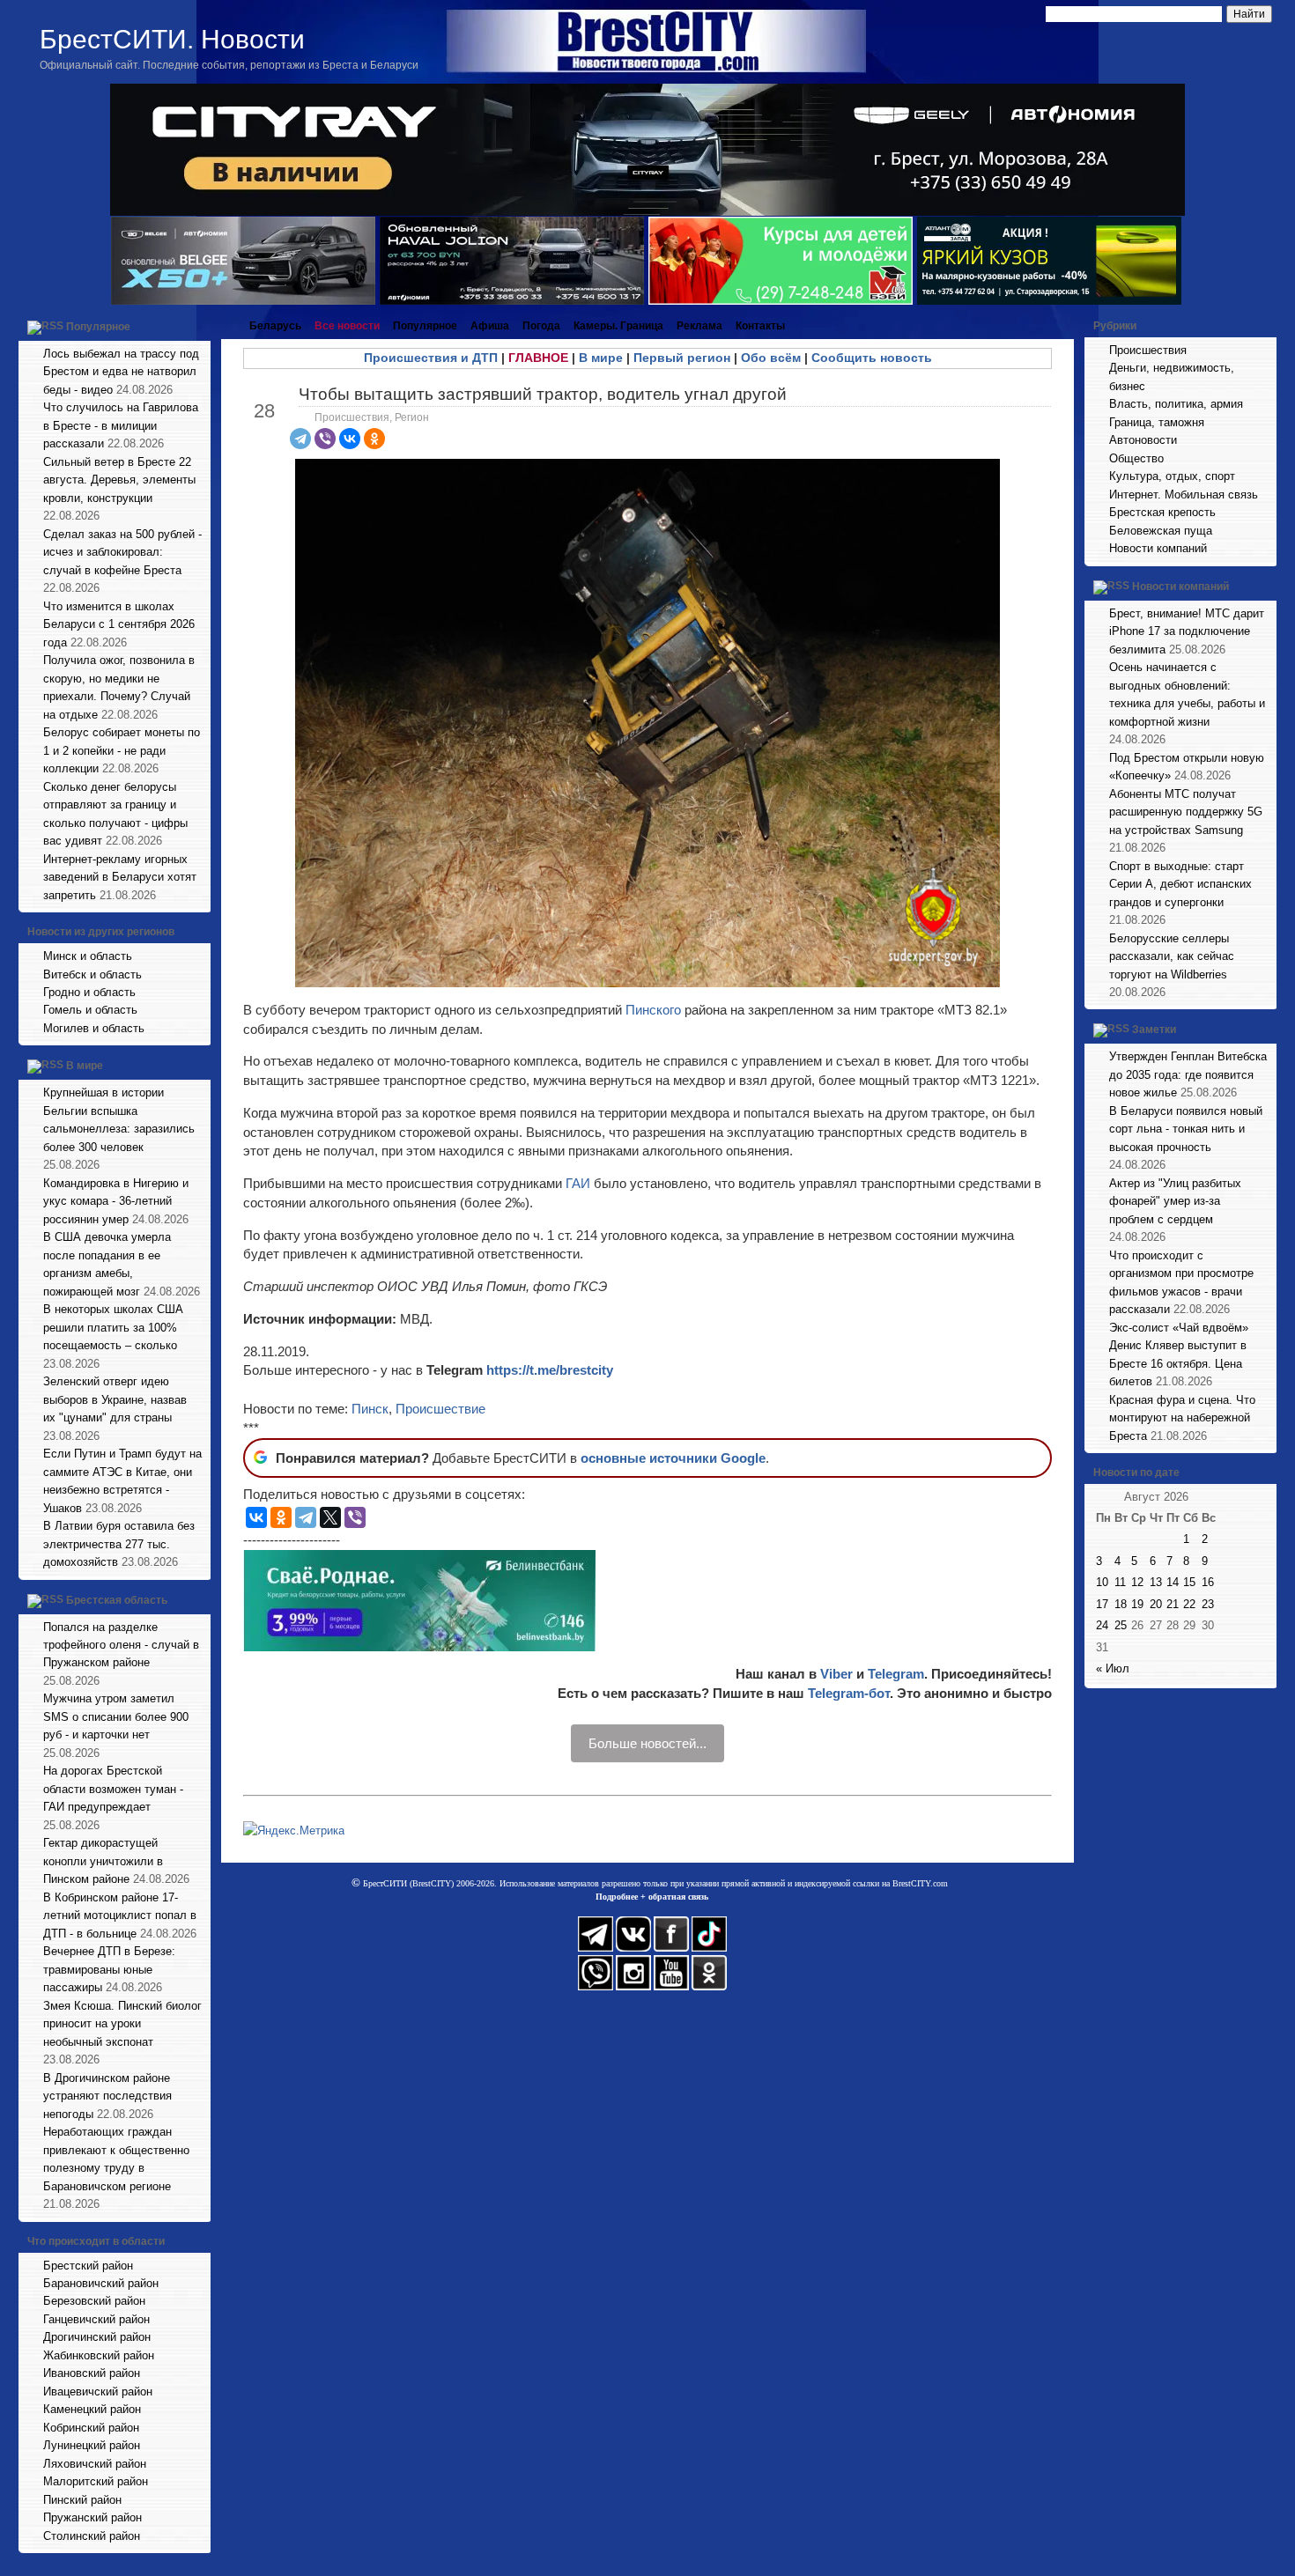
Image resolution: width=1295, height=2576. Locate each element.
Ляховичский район (95, 2464)
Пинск (370, 1409)
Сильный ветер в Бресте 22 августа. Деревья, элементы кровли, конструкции (119, 480)
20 (1156, 1604)
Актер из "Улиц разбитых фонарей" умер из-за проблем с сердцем (1175, 1201)
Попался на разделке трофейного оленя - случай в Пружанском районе (121, 1645)
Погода (541, 326)
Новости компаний (1158, 548)
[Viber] (325, 439)
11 (1120, 1582)
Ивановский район (92, 2373)
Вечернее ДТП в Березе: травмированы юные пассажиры (109, 1969)
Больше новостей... (647, 1743)
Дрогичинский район (97, 2337)
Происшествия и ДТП (431, 358)
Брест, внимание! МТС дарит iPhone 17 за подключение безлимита (1187, 631)
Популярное (98, 327)
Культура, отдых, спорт (1172, 476)
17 (1102, 1604)
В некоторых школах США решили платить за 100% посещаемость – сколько (113, 1327)
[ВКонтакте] (350, 439)
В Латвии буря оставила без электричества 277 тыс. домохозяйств (119, 1544)
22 (1189, 1604)
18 (1121, 1604)
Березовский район (94, 2301)
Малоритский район (96, 2481)
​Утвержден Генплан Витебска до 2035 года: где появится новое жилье (1188, 1074)
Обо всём (771, 358)
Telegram (896, 1674)
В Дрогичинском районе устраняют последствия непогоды (107, 2096)
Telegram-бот (849, 1693)
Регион (412, 417)
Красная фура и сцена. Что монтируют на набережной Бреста (1182, 1418)
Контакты (760, 326)
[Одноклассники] (374, 439)
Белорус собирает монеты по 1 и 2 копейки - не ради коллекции (122, 750)
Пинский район (82, 2500)
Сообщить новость (872, 358)
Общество (1136, 458)
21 (1173, 1604)
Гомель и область (90, 1010)
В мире (85, 1067)
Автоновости (1143, 440)
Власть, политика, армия (1176, 404)
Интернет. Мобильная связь (1184, 495)
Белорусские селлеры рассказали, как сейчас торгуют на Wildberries (1172, 956)
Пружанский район (92, 2517)
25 (1121, 1625)
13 (1156, 1582)
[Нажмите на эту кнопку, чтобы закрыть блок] (199, 326)
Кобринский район (91, 2428)
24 (1102, 1625)
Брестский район (88, 2266)
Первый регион (682, 358)
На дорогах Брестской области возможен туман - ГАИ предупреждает (113, 1789)
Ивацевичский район (98, 2391)
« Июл (1113, 1668)
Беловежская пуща (1161, 531)
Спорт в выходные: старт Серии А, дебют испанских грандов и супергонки (1180, 884)
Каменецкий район (92, 2409)
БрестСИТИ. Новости (172, 39)
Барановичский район (101, 2283)
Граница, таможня (1157, 422)
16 (1208, 1582)
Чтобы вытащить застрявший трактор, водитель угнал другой (543, 394)
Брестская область (117, 1600)
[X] (330, 1517)
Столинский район (92, 2536)
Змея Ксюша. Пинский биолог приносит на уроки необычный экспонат (122, 2024)
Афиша (490, 326)
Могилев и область (94, 1028)
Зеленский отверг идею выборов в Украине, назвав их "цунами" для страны (115, 1399)
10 (1102, 1582)
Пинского (655, 1010)
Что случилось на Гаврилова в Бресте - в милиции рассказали (121, 425)
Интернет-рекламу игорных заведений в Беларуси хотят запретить (120, 877)
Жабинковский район (99, 2355)
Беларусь (275, 326)
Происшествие (440, 1409)
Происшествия (352, 417)
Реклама (699, 326)
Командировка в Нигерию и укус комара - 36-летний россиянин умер (116, 1201)
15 (1189, 1582)
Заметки (1154, 1030)
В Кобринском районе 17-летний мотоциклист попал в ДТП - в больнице (120, 1915)
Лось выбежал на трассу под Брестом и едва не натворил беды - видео (121, 372)
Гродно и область (89, 992)
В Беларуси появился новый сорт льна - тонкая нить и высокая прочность (1186, 1129)
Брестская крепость (1162, 512)
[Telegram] (300, 439)
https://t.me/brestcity (550, 1370)
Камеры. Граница (618, 326)
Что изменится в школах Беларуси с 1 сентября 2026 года (119, 624)
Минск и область (88, 956)
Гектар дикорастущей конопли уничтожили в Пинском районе (103, 1861)
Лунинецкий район (92, 2445)
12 (1137, 1582)
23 (1208, 1604)
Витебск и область (92, 974)
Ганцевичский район (96, 2319)
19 (1137, 1604)
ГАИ (578, 1183)
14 (1173, 1582)
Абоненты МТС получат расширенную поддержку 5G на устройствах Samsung (1186, 812)
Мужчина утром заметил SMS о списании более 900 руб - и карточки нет (116, 1716)
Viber (836, 1674)
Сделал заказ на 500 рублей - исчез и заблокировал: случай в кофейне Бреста (122, 552)
